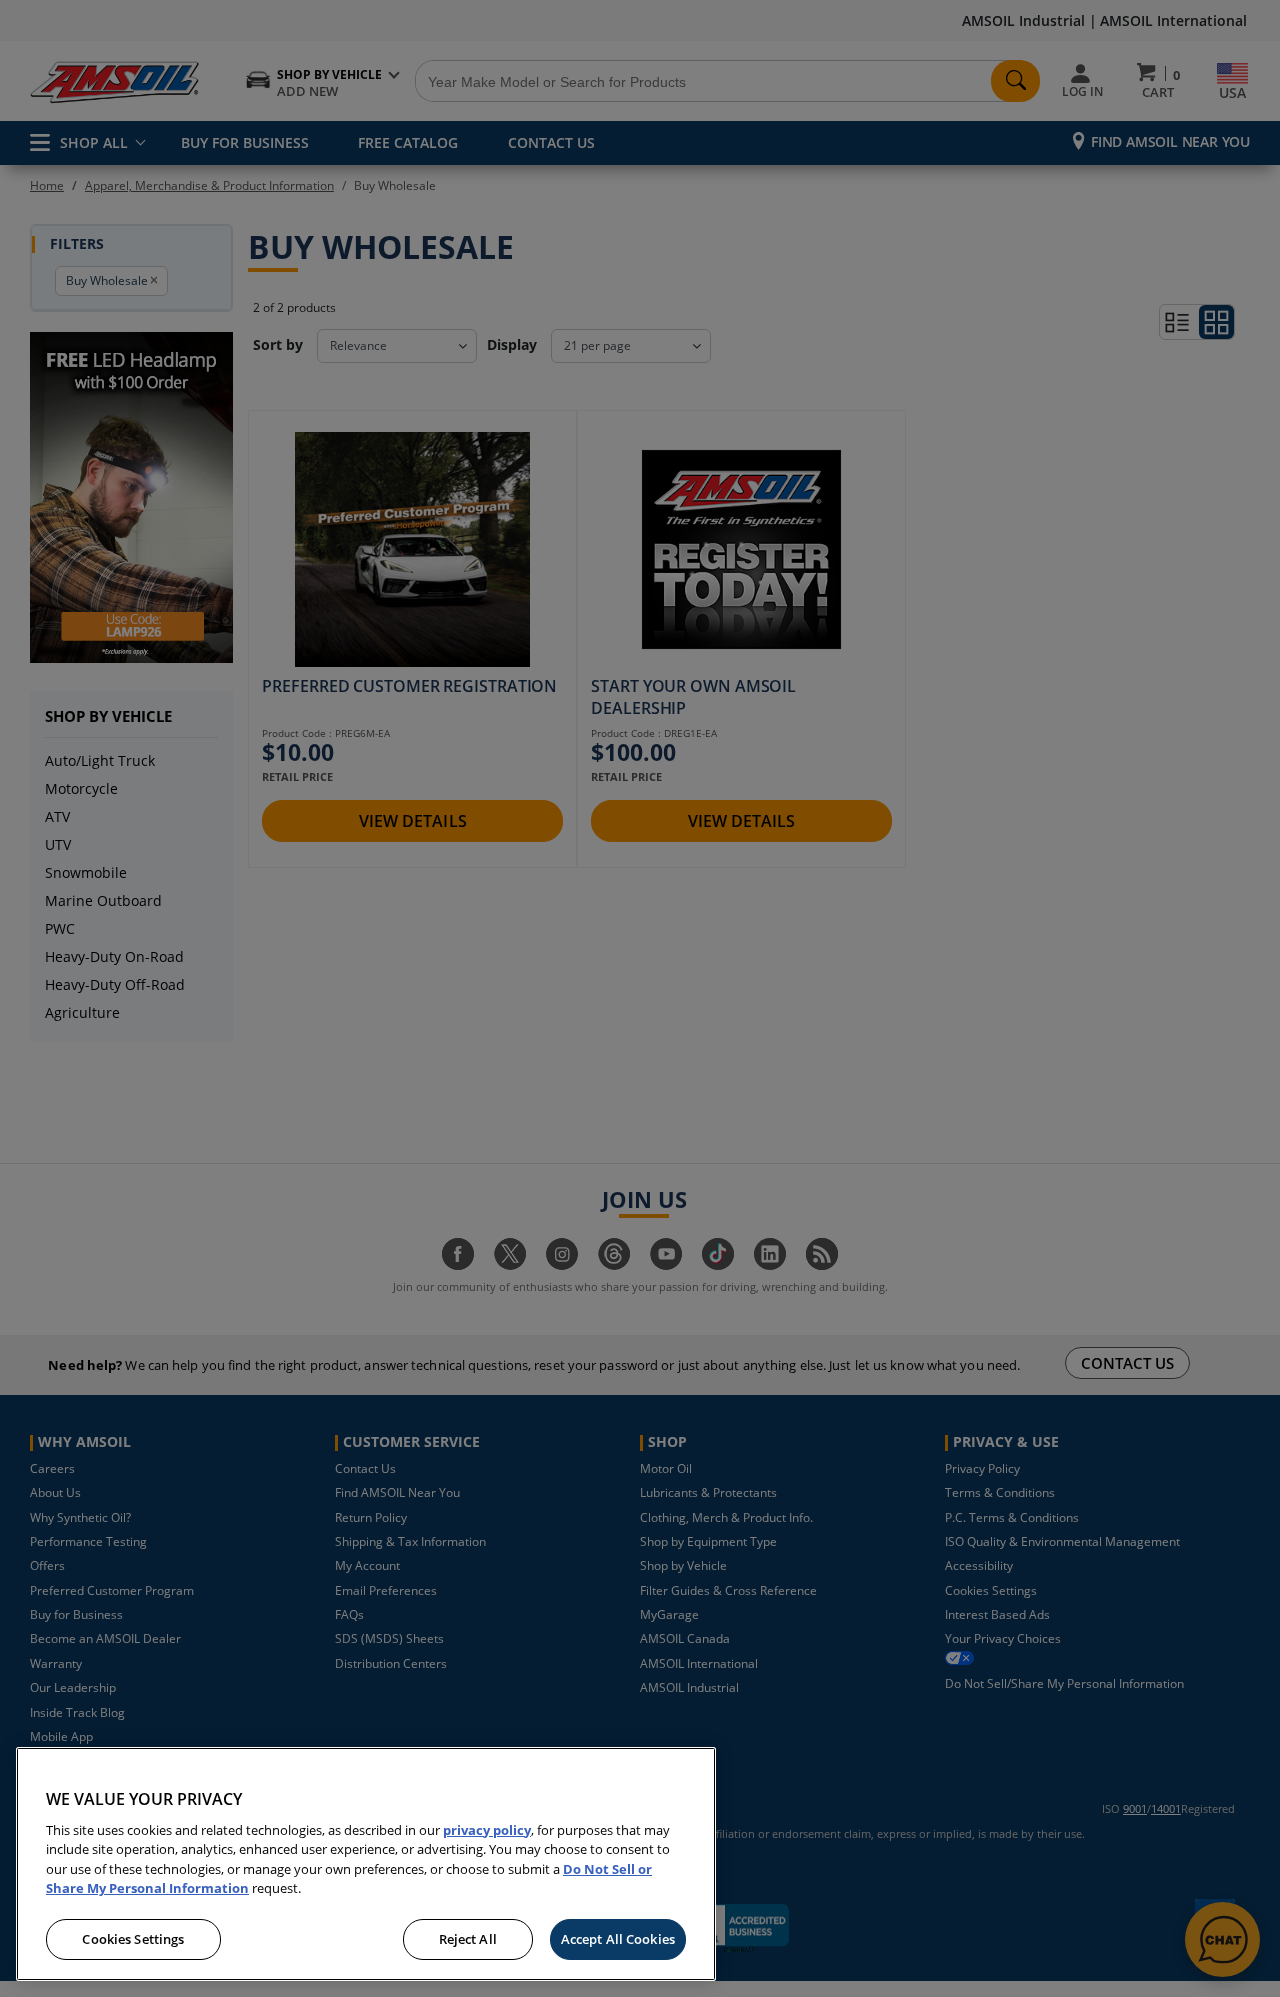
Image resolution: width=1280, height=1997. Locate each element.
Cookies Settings (133, 1939)
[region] (366, 1864)
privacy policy (487, 1830)
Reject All (468, 1939)
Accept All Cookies (618, 1939)
